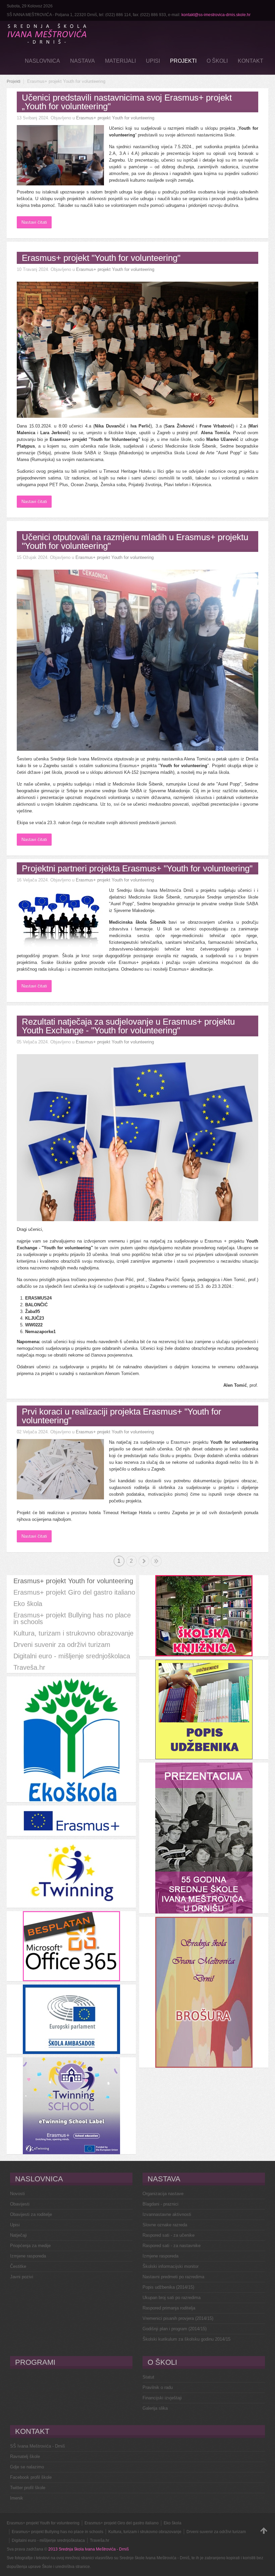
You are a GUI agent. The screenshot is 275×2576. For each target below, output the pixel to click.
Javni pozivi (22, 2277)
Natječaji (18, 2235)
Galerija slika (155, 2408)
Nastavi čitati (34, 222)
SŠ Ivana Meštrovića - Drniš (38, 2446)
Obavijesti (20, 2204)
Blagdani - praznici (160, 2204)
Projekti (14, 81)
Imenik (17, 2498)
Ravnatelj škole (25, 2456)
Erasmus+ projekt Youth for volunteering (115, 118)
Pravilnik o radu (158, 2387)
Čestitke (18, 2266)
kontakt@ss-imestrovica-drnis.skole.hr (216, 15)
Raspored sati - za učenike (169, 2235)
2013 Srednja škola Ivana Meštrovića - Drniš (89, 2549)
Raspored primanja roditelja (169, 2308)
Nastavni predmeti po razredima (173, 2277)
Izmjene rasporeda (28, 2256)
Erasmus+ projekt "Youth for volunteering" (101, 258)
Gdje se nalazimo (27, 2467)
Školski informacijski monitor (171, 2266)
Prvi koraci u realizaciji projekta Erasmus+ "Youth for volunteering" (122, 1416)
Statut (148, 2377)
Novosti (17, 2194)
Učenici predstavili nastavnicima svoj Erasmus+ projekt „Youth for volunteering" (127, 102)
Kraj (156, 1561)
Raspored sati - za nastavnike (172, 2246)
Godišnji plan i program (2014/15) (175, 2329)
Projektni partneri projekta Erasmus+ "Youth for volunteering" (137, 868)
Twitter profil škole (28, 2488)
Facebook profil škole (31, 2477)
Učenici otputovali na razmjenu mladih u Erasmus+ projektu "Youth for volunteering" (135, 541)
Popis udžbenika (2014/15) (168, 2287)
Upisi (15, 2225)
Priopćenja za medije (30, 2246)
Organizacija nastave (163, 2194)
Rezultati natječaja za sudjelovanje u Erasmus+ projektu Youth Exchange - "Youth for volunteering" (128, 1026)
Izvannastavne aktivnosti (167, 2214)
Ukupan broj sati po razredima (172, 2298)
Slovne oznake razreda (165, 2225)
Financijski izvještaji (162, 2398)
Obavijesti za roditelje (31, 2214)
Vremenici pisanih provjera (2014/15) (178, 2318)
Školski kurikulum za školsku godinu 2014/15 (186, 2339)
